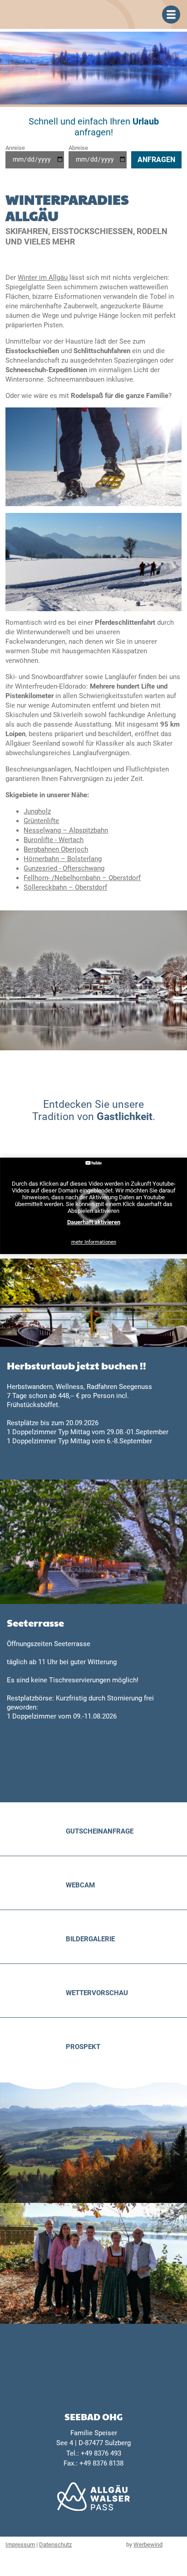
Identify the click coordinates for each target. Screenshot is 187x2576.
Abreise (78, 148)
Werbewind (148, 2545)
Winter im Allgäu (43, 278)
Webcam (80, 1885)
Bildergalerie (90, 1939)
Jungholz (37, 811)
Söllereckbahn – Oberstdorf (65, 887)
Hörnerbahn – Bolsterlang (63, 859)
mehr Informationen (94, 1242)
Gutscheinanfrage (100, 1831)
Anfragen (156, 160)
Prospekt (83, 2047)
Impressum (20, 2545)
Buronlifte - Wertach (54, 840)
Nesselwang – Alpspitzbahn (66, 830)
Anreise (15, 148)
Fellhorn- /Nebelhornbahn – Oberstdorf (82, 878)
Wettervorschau (97, 1993)
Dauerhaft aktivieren (94, 1222)
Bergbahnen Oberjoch (56, 849)
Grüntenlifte (41, 821)
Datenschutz (55, 2545)
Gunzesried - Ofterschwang (64, 868)
